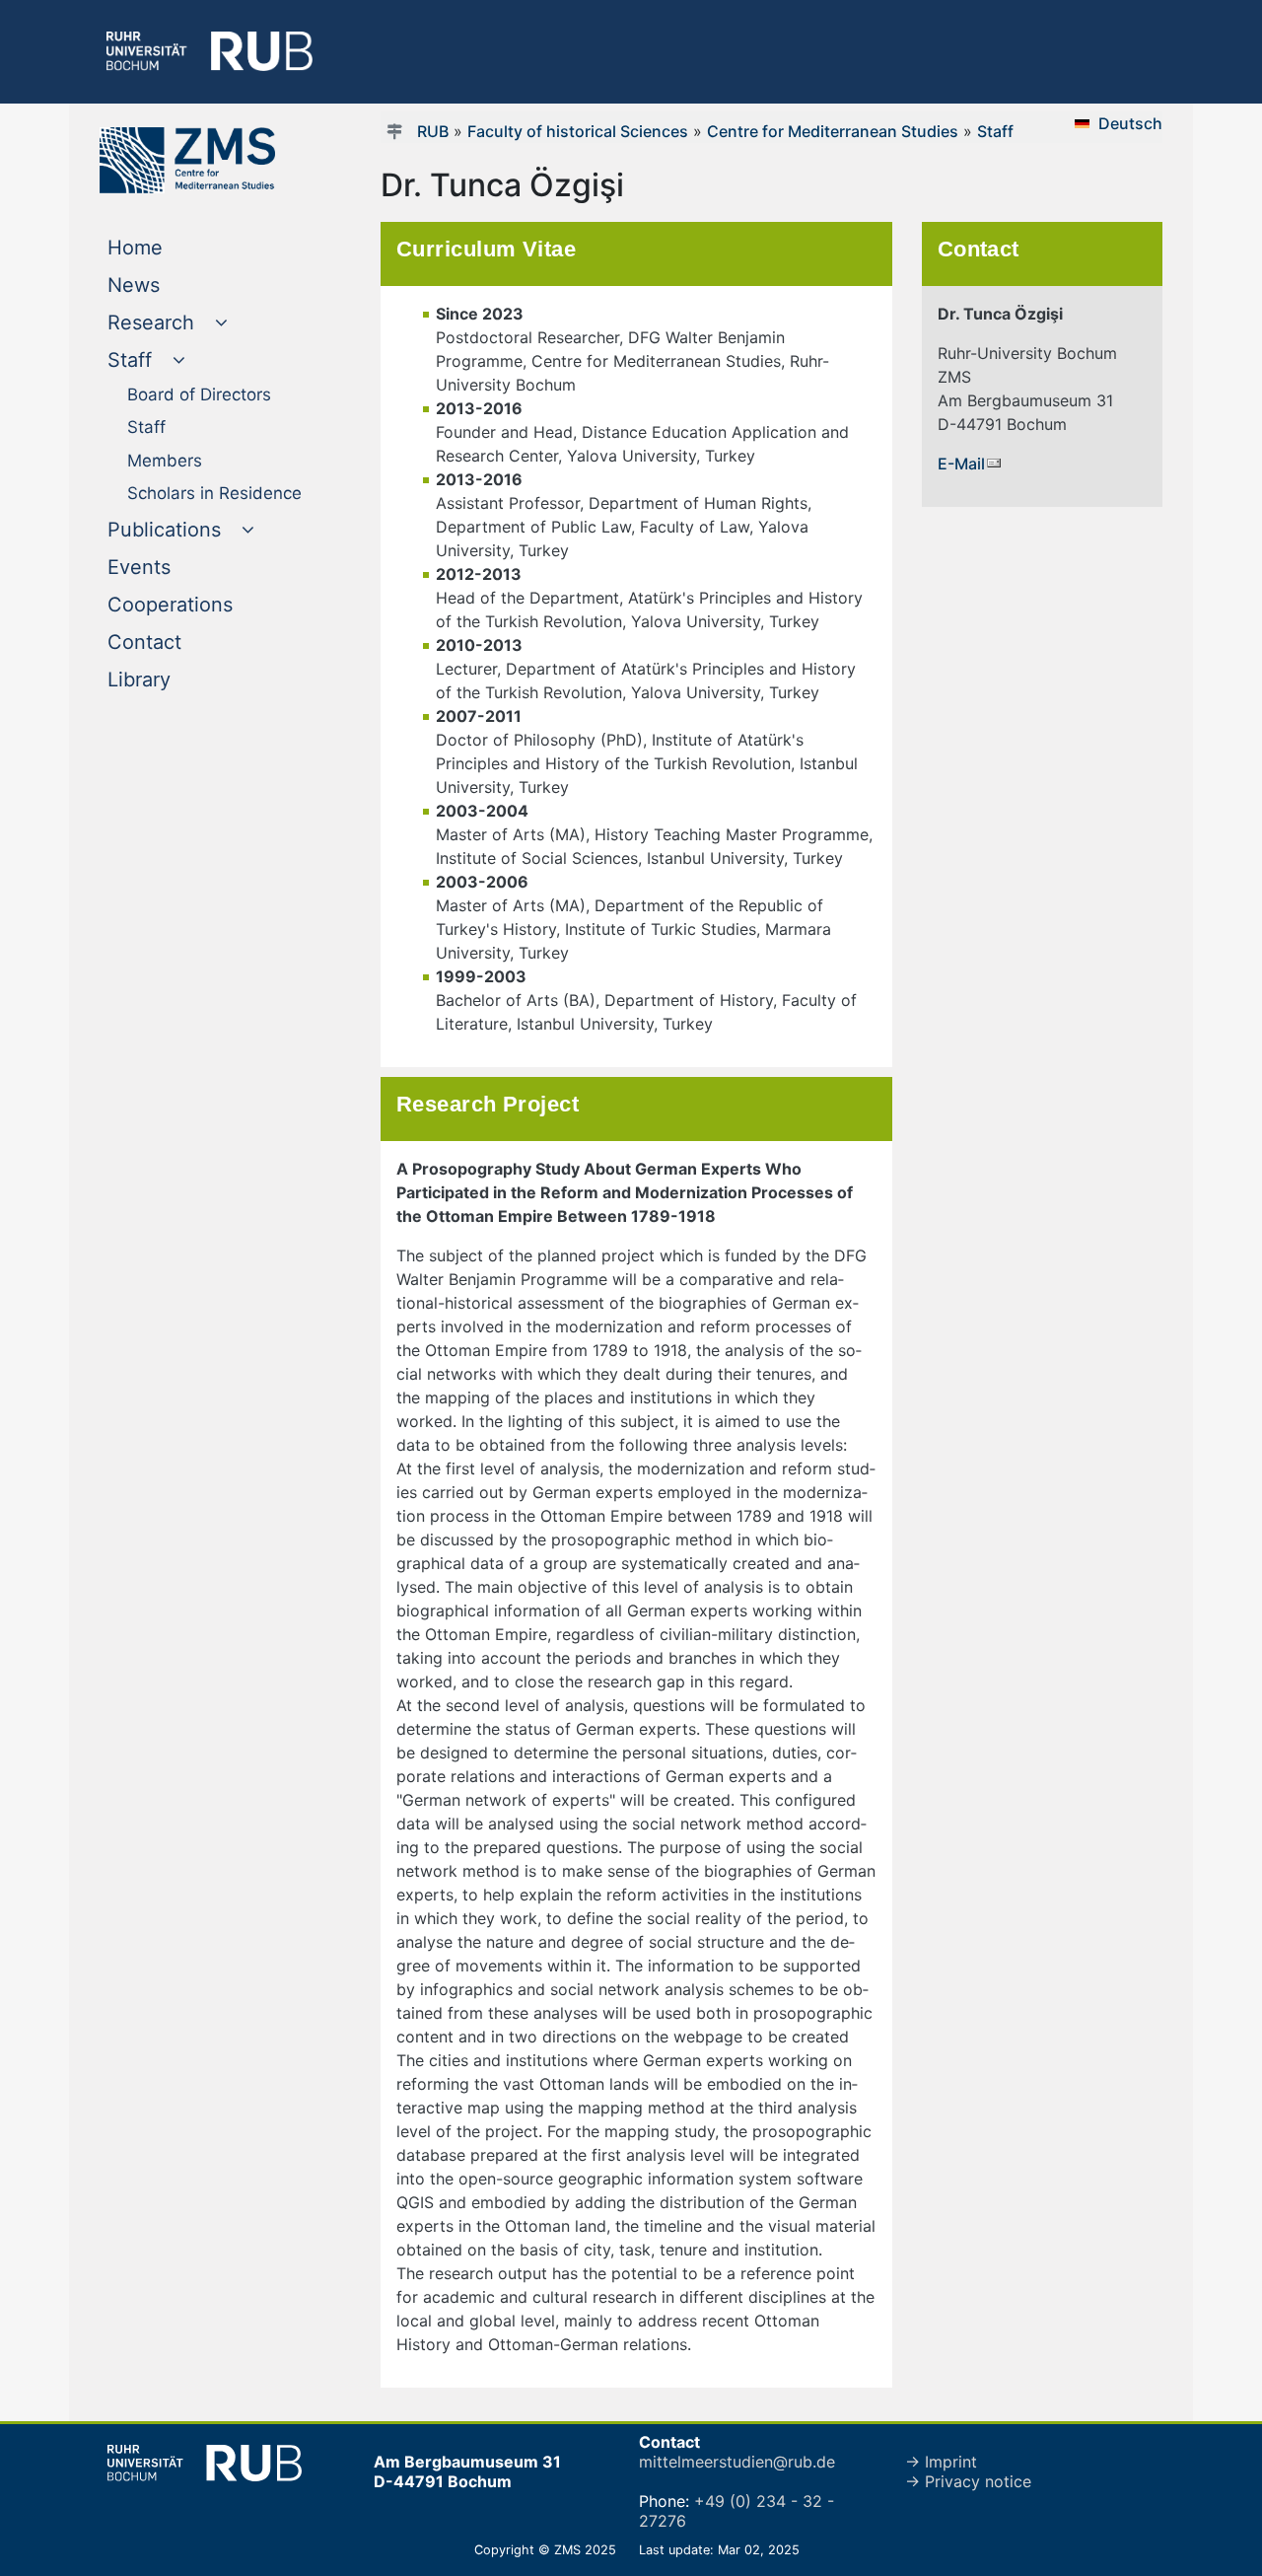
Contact (184, 642)
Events (179, 567)
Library (179, 679)
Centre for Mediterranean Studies (833, 131)
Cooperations (210, 604)
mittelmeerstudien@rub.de (737, 2462)
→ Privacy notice (968, 2481)
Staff (995, 131)
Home (175, 247)
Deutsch (1130, 123)
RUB (433, 131)
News (174, 285)
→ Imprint (941, 2462)
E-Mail (961, 464)
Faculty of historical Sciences (578, 131)
